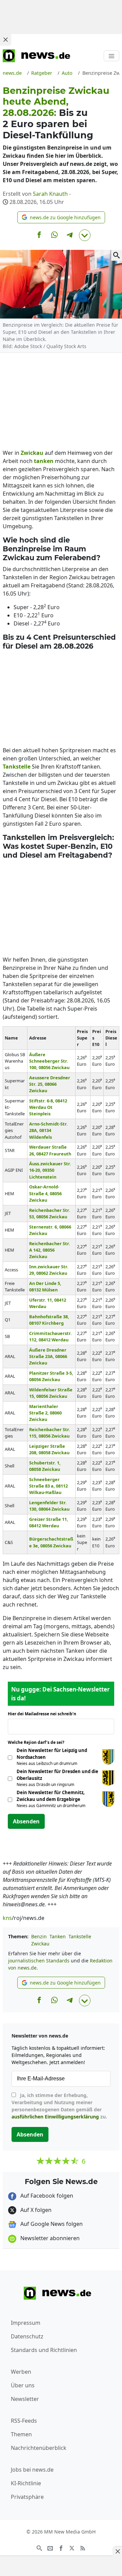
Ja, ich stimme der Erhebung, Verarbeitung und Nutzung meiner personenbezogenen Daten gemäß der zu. (59, 2106)
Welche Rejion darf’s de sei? (38, 1742)
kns (7, 1918)
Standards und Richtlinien (44, 2350)
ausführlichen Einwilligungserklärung (55, 2117)
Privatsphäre (27, 2497)
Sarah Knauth (50, 194)
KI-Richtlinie (26, 2483)
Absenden (26, 1821)
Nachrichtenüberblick (39, 2448)
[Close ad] (5, 39)
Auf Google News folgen (51, 2224)
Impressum (26, 2323)
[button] (61, 217)
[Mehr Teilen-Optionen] (85, 235)
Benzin (39, 1936)
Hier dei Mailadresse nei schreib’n (44, 1714)
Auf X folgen (35, 2210)
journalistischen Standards (39, 1961)
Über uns (23, 2385)
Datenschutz (27, 2336)
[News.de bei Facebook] (61, 2547)
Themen (21, 2434)
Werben (21, 2372)
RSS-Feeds (24, 2421)
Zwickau (40, 1944)
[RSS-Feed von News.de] (83, 2547)
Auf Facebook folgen (46, 2196)
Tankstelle (80, 1936)
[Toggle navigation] (111, 56)
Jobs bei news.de (32, 2470)
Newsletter (25, 2399)
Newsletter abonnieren (49, 2238)
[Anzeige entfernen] (117, 2551)
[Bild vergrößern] (117, 255)
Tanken (58, 1936)
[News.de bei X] (72, 2547)
